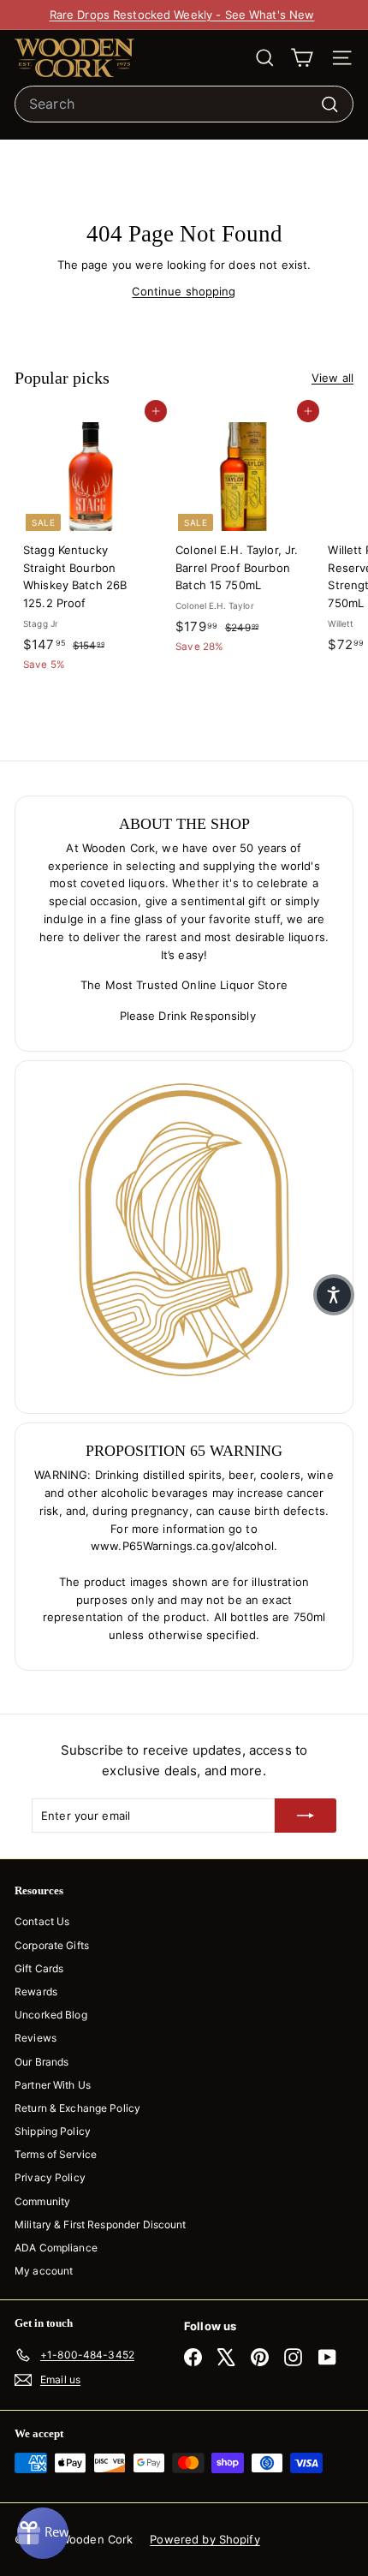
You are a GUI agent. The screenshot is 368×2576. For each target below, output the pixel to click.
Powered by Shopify (205, 2539)
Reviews (36, 2038)
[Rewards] (43, 2533)
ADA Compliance (56, 2248)
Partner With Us (53, 2085)
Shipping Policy (53, 2131)
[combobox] (184, 104)
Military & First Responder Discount (101, 2224)
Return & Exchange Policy (77, 2108)
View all (332, 378)
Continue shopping (184, 291)
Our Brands (42, 2062)
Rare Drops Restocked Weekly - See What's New (182, 15)
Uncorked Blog (51, 2015)
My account (44, 2271)
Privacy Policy (50, 2177)
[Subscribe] (306, 1816)
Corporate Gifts (52, 1945)
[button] (334, 1295)
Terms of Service (56, 2154)
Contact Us (42, 1921)
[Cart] (302, 58)
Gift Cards (39, 1968)
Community (42, 2201)
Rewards (36, 1992)
